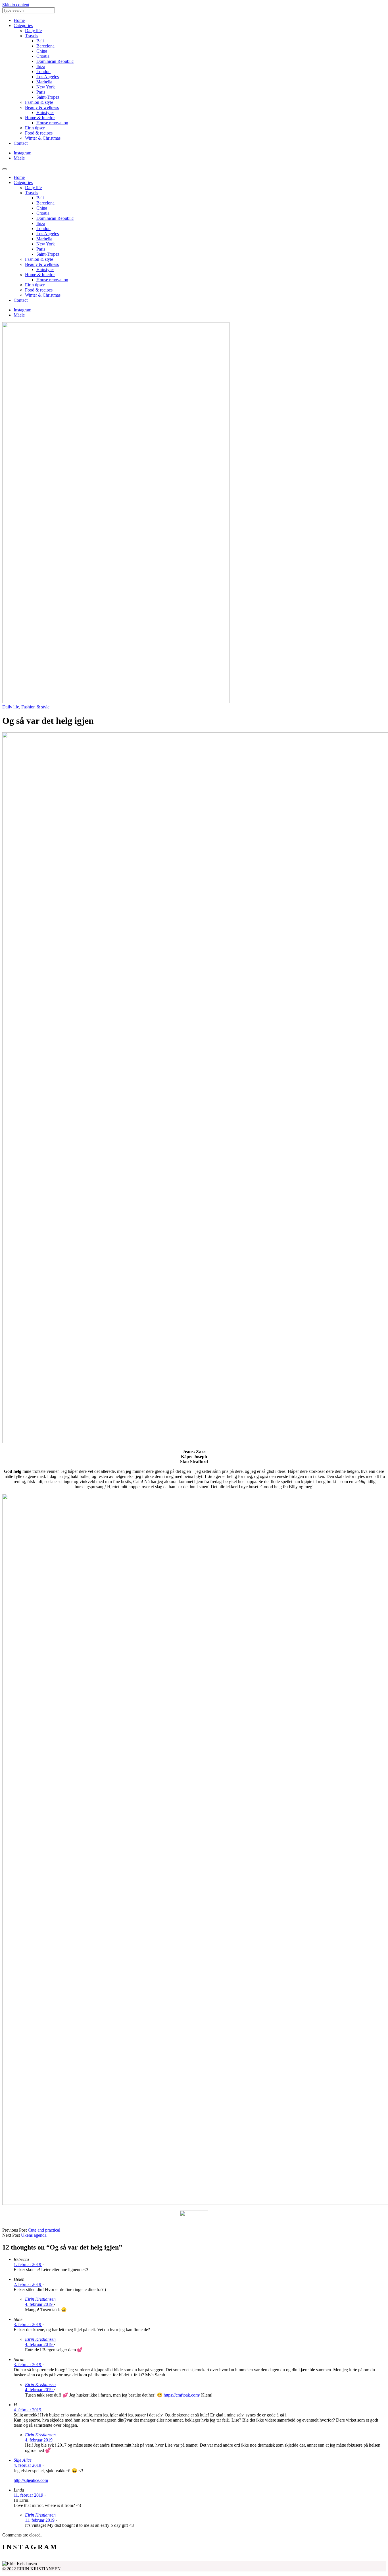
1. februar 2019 (28, 2264)
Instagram (22, 153)
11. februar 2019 (29, 2495)
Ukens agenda (34, 2235)
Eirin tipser (35, 128)
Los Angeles (48, 77)
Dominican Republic (55, 61)
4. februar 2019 (39, 2304)
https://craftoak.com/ (182, 2395)
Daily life (33, 31)
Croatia (43, 56)
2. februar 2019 (28, 2284)
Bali (40, 41)
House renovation (52, 123)
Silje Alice (23, 2460)
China (42, 51)
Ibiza (41, 66)
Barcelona (45, 46)
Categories (23, 25)
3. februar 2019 (28, 2324)
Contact (21, 143)
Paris (41, 92)
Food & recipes (39, 133)
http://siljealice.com (31, 2480)
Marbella (44, 82)
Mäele (19, 158)
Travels (32, 36)
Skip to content (16, 5)
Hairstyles (45, 112)
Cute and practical (44, 2230)
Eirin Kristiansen (40, 2299)
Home (19, 20)
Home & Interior (40, 118)
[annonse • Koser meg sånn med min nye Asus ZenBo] (242, 2559)
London (43, 72)
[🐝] (146, 2559)
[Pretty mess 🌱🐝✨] (50, 2559)
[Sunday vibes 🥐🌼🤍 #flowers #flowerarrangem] (338, 2559)
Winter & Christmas (43, 138)
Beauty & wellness (42, 107)
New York (46, 87)
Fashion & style (39, 102)
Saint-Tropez (48, 97)
